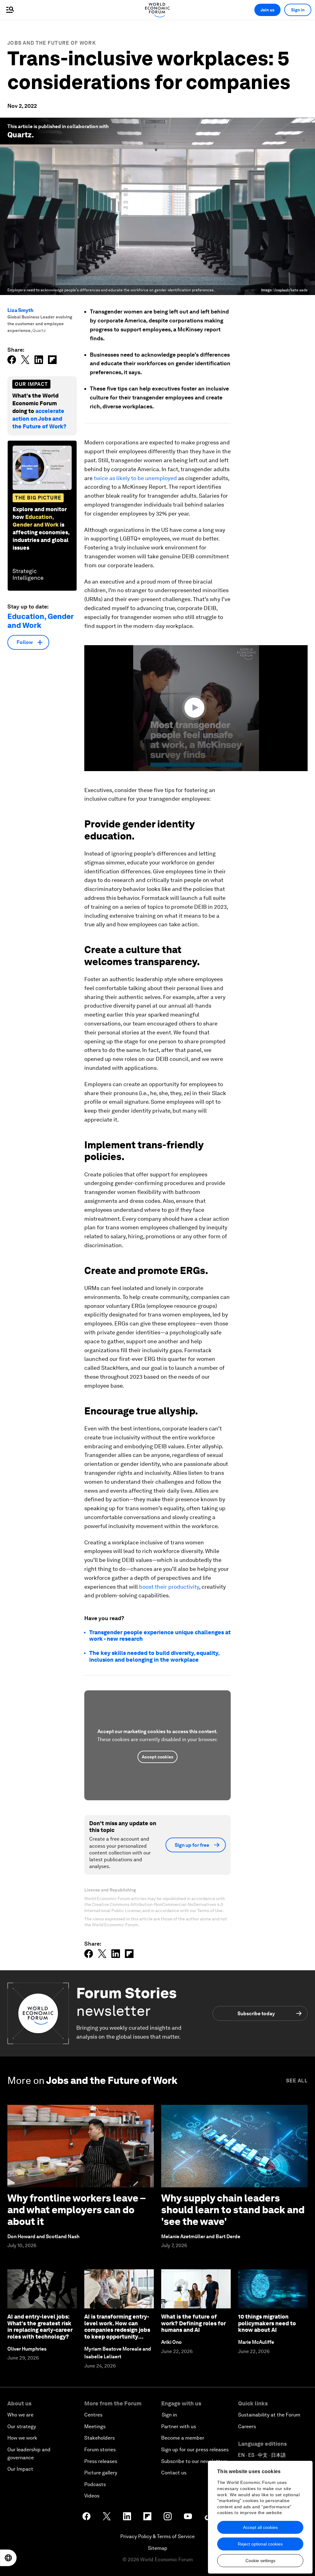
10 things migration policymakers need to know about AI (267, 2323)
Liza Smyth (20, 310)
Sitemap (158, 2548)
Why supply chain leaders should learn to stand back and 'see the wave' (233, 2210)
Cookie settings (260, 2561)
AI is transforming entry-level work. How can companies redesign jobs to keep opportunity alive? (117, 2330)
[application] (196, 708)
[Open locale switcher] (8, 2558)
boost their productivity (169, 1587)
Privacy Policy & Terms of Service (157, 2536)
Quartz (20, 135)
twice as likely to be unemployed (135, 478)
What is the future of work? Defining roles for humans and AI (193, 2323)
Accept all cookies (260, 2527)
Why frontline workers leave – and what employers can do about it (76, 2210)
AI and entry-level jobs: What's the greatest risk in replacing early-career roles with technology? (40, 2327)
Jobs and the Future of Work (52, 43)
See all (297, 2081)
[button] (196, 708)
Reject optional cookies (260, 2544)
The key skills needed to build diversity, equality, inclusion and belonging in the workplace (154, 1656)
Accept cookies (157, 1757)
